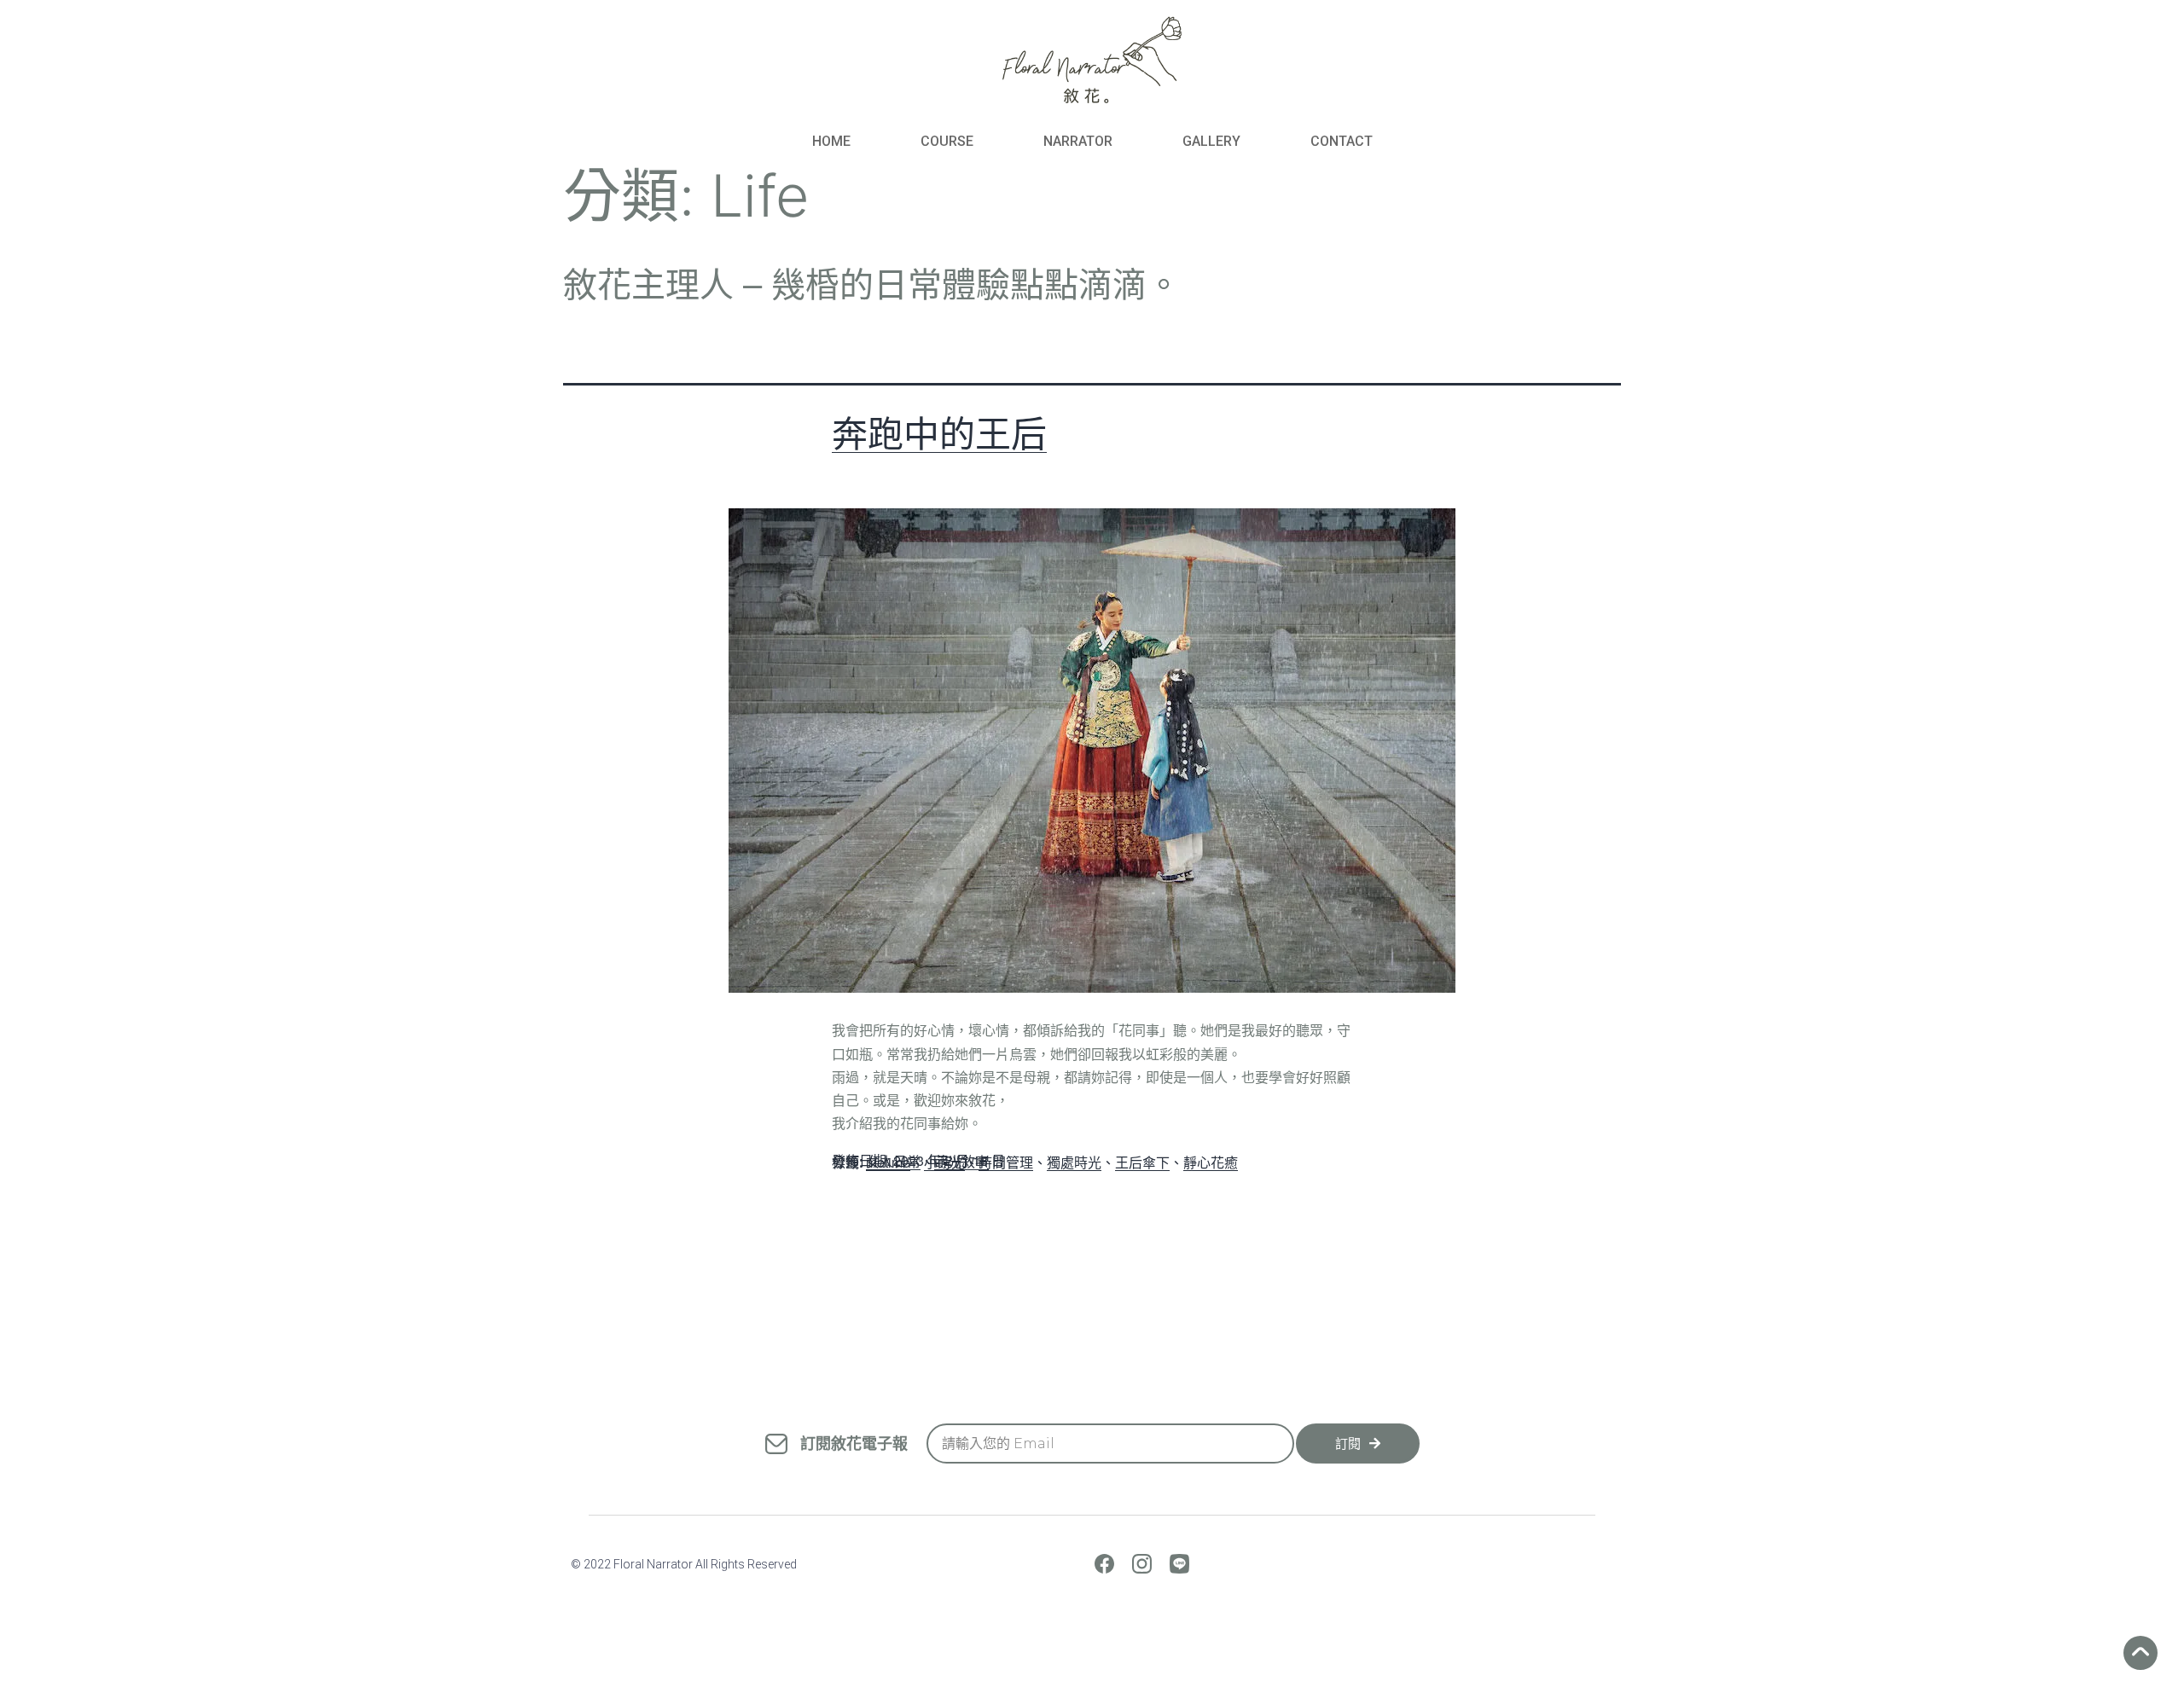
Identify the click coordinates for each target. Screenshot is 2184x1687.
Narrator (1078, 141)
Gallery (1211, 141)
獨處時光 (1074, 1162)
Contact (1342, 141)
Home (831, 141)
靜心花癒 (1211, 1162)
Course (947, 141)
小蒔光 (944, 1162)
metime (888, 1162)
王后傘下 (1142, 1162)
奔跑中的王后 (939, 434)
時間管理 (1006, 1162)
